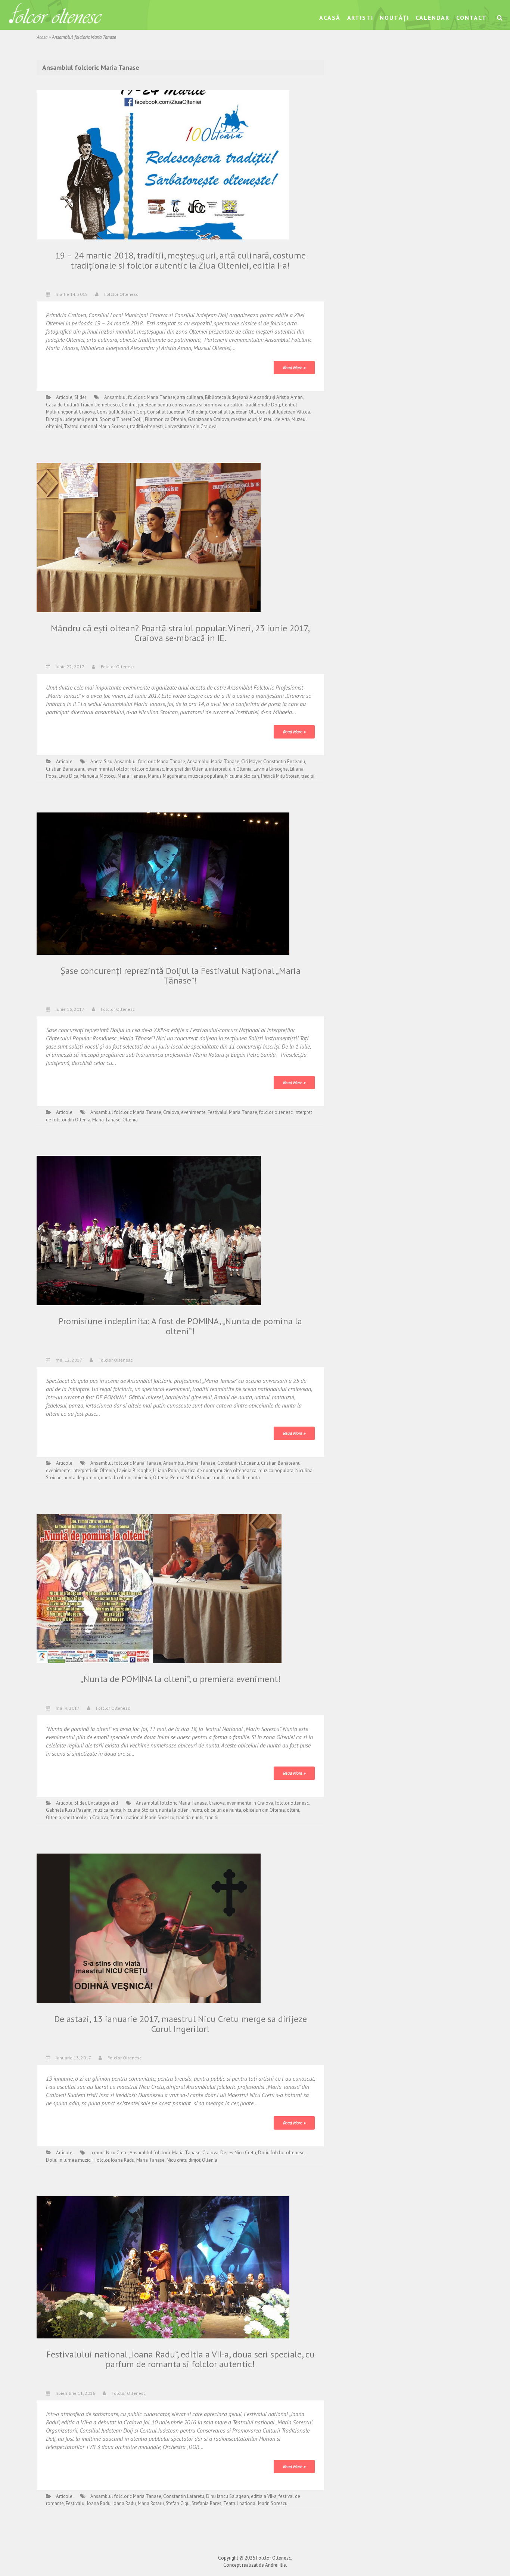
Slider (80, 397)
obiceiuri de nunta (223, 1810)
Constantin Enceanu (284, 761)
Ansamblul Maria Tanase (213, 761)
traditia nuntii (190, 1818)
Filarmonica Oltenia (165, 419)
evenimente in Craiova (250, 1803)
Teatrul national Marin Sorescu (96, 426)
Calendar (433, 18)
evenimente (100, 769)
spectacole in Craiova (86, 1818)
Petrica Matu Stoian (190, 1478)
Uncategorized (103, 1803)
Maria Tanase (132, 776)
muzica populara (206, 776)
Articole (64, 397)
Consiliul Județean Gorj (121, 412)
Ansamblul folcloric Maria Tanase (140, 397)
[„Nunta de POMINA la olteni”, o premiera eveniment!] (159, 1588)
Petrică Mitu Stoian (280, 776)
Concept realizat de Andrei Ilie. (255, 2565)
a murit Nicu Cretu (109, 2153)
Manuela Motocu (98, 776)
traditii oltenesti (146, 426)
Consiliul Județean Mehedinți (177, 412)
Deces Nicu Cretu (238, 2153)
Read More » (294, 367)
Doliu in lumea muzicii (69, 2160)
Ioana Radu (123, 2160)
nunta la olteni (116, 1478)
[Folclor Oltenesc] (55, 14)
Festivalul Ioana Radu (88, 2503)
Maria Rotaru (151, 2503)
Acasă (330, 18)
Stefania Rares (206, 2503)
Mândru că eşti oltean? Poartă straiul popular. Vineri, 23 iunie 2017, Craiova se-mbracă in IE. (180, 633)
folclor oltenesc (147, 769)
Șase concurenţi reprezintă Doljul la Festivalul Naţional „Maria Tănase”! (181, 976)
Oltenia (130, 1120)
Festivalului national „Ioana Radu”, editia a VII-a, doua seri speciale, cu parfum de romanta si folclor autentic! (181, 2359)
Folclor (121, 769)
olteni (293, 1810)
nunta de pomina (81, 1478)
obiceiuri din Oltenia (264, 1810)
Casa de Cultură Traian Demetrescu (83, 405)
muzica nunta (107, 1810)
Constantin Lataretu (184, 2496)
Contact (472, 18)
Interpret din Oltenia (186, 769)
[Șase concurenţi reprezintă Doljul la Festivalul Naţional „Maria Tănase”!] (163, 883)
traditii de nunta (244, 1478)
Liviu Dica (69, 776)
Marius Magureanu (167, 776)
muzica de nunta (198, 1470)
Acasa (42, 37)
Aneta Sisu (101, 761)
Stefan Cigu (178, 2503)
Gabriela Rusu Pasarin (69, 1810)
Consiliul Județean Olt (232, 412)
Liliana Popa (166, 1470)
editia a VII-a (264, 2496)
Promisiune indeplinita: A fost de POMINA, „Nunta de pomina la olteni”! (180, 1326)
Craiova (171, 1112)
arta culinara (190, 397)
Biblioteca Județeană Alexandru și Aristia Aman (254, 397)
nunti (197, 1810)
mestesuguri (244, 419)
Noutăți (394, 18)
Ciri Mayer (251, 761)
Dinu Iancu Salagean (228, 2496)
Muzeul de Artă (274, 419)
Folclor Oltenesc (121, 294)
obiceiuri (142, 1478)
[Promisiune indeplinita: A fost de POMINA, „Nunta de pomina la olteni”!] (149, 1230)
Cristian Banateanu (66, 769)
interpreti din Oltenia (230, 769)
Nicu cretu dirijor (183, 2160)
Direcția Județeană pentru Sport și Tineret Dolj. (94, 419)
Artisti (360, 18)
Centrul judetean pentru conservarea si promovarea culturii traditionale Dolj (201, 405)
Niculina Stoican (242, 776)
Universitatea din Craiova (191, 426)
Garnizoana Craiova (209, 419)
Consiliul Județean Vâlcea (284, 412)
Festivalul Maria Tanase (232, 1112)
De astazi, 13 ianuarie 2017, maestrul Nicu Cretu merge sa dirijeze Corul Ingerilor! (181, 2024)
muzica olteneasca (237, 1470)
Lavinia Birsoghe (271, 769)
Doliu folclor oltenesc (281, 2153)
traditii (308, 776)
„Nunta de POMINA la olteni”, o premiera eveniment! (181, 1679)
